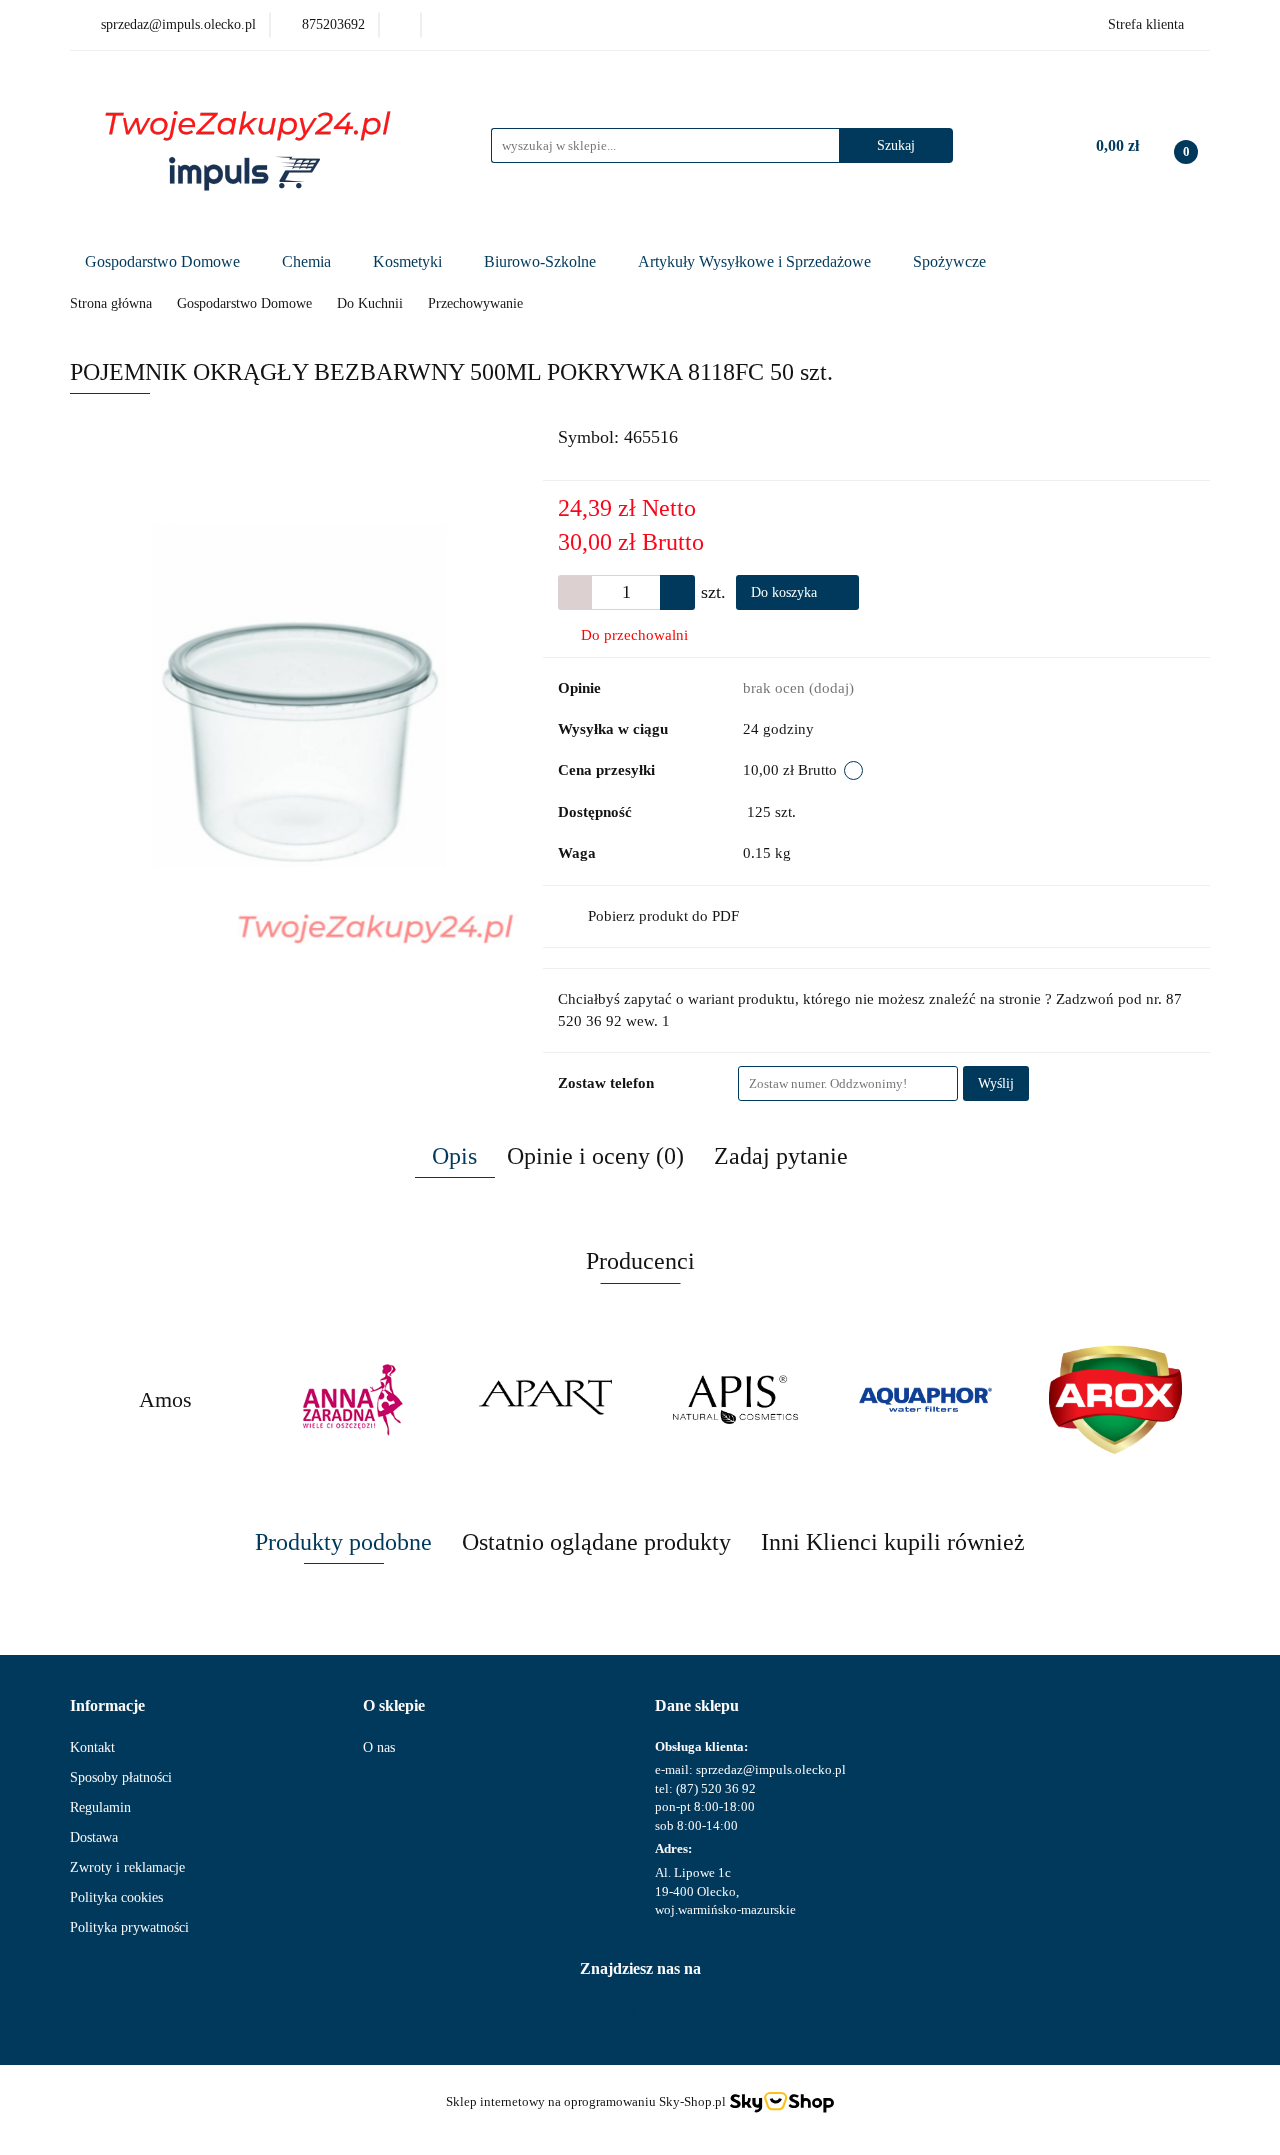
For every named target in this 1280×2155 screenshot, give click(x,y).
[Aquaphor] (925, 1400)
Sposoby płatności (121, 1777)
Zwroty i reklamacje (127, 1867)
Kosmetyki (409, 261)
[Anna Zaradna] (355, 1400)
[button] (107, 1706)
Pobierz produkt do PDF (663, 916)
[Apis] (735, 1400)
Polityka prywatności (129, 1927)
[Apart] (545, 1400)
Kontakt (92, 1747)
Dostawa (94, 1837)
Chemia (308, 261)
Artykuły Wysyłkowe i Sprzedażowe (756, 261)
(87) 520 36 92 (716, 1788)
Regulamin (100, 1807)
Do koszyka (786, 592)
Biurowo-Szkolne (542, 261)
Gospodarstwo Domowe (164, 261)
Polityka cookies (116, 1897)
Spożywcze (951, 261)
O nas (379, 1747)
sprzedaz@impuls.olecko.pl (771, 1769)
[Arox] (1115, 1400)
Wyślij (996, 1083)
